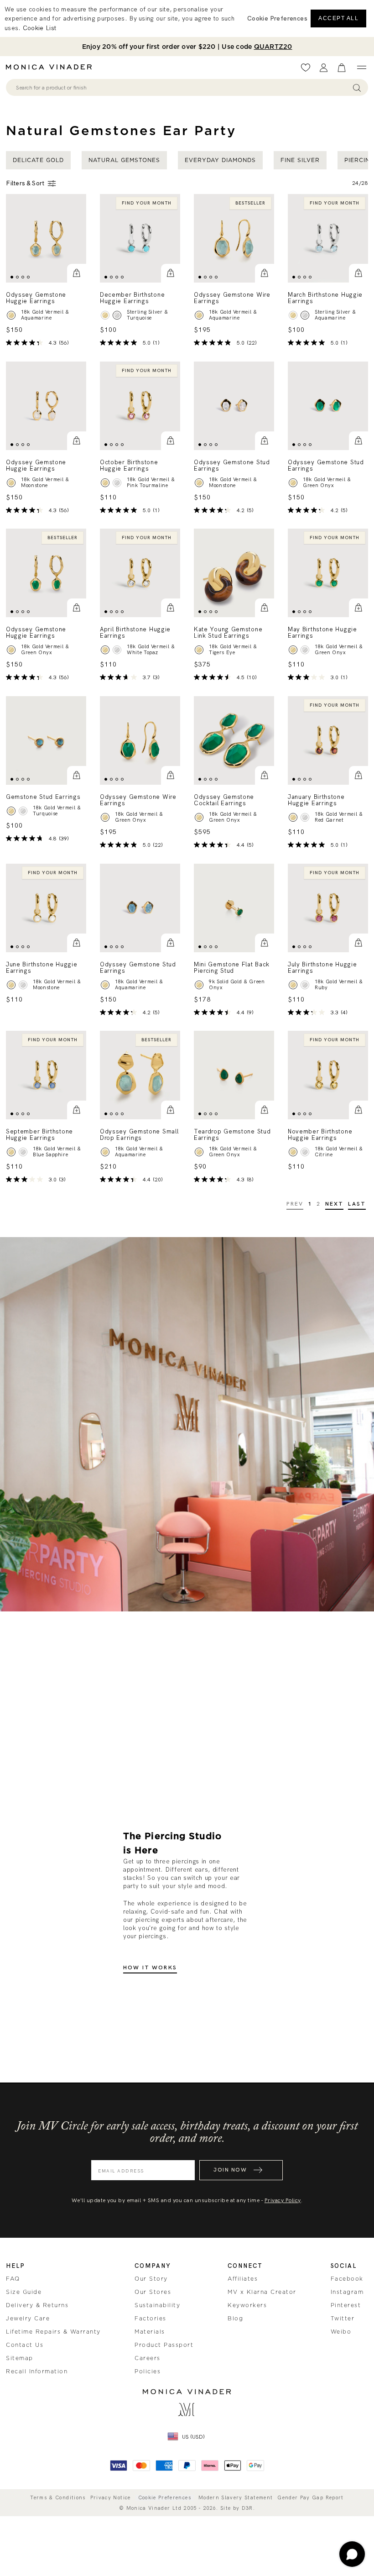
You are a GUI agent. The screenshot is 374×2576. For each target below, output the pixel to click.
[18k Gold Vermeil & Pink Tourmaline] (105, 482)
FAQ (13, 2279)
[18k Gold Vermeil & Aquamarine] (11, 315)
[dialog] (187, 18)
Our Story (151, 2279)
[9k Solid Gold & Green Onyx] (199, 984)
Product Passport (164, 2345)
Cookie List (39, 28)
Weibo (341, 2332)
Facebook (347, 2279)
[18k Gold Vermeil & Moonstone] (11, 482)
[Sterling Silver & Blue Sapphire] (23, 1152)
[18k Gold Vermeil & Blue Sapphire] (11, 1152)
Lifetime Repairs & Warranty (53, 2332)
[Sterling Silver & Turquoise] (117, 315)
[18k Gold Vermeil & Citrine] (293, 1152)
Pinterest (346, 2305)
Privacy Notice (111, 2498)
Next (335, 1204)
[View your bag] (342, 68)
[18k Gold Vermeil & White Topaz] (105, 650)
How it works (150, 1968)
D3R (247, 2508)
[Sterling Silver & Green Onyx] (305, 650)
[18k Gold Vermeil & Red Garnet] (293, 817)
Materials (150, 2332)
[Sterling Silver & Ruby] (305, 984)
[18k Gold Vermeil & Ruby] (293, 984)
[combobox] (183, 88)
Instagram (347, 2292)
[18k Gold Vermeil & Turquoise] (105, 315)
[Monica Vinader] (52, 67)
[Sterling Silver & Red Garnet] (305, 817)
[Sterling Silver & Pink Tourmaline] (117, 482)
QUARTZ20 (273, 47)
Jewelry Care (28, 2319)
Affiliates (243, 2279)
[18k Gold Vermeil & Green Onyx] (293, 482)
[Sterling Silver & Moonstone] (23, 984)
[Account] (324, 68)
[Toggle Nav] (361, 68)
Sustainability (157, 2305)
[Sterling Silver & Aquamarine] (305, 315)
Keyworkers (247, 2305)
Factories (151, 2319)
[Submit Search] (357, 87)
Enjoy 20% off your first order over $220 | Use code (187, 47)
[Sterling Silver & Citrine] (305, 1152)
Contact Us (25, 2345)
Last (357, 1204)
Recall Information (37, 2371)
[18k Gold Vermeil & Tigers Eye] (199, 650)
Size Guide (24, 2292)
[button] (77, 273)
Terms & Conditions (58, 2498)
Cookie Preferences (165, 2498)
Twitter (343, 2319)
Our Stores (153, 2292)
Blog (235, 2319)
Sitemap (20, 2358)
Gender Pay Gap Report (310, 2498)
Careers (148, 2358)
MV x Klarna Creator (262, 2292)
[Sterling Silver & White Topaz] (117, 650)
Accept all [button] (338, 18)
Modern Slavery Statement (236, 2498)
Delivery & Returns (37, 2305)
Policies (148, 2371)
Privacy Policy (283, 2200)
